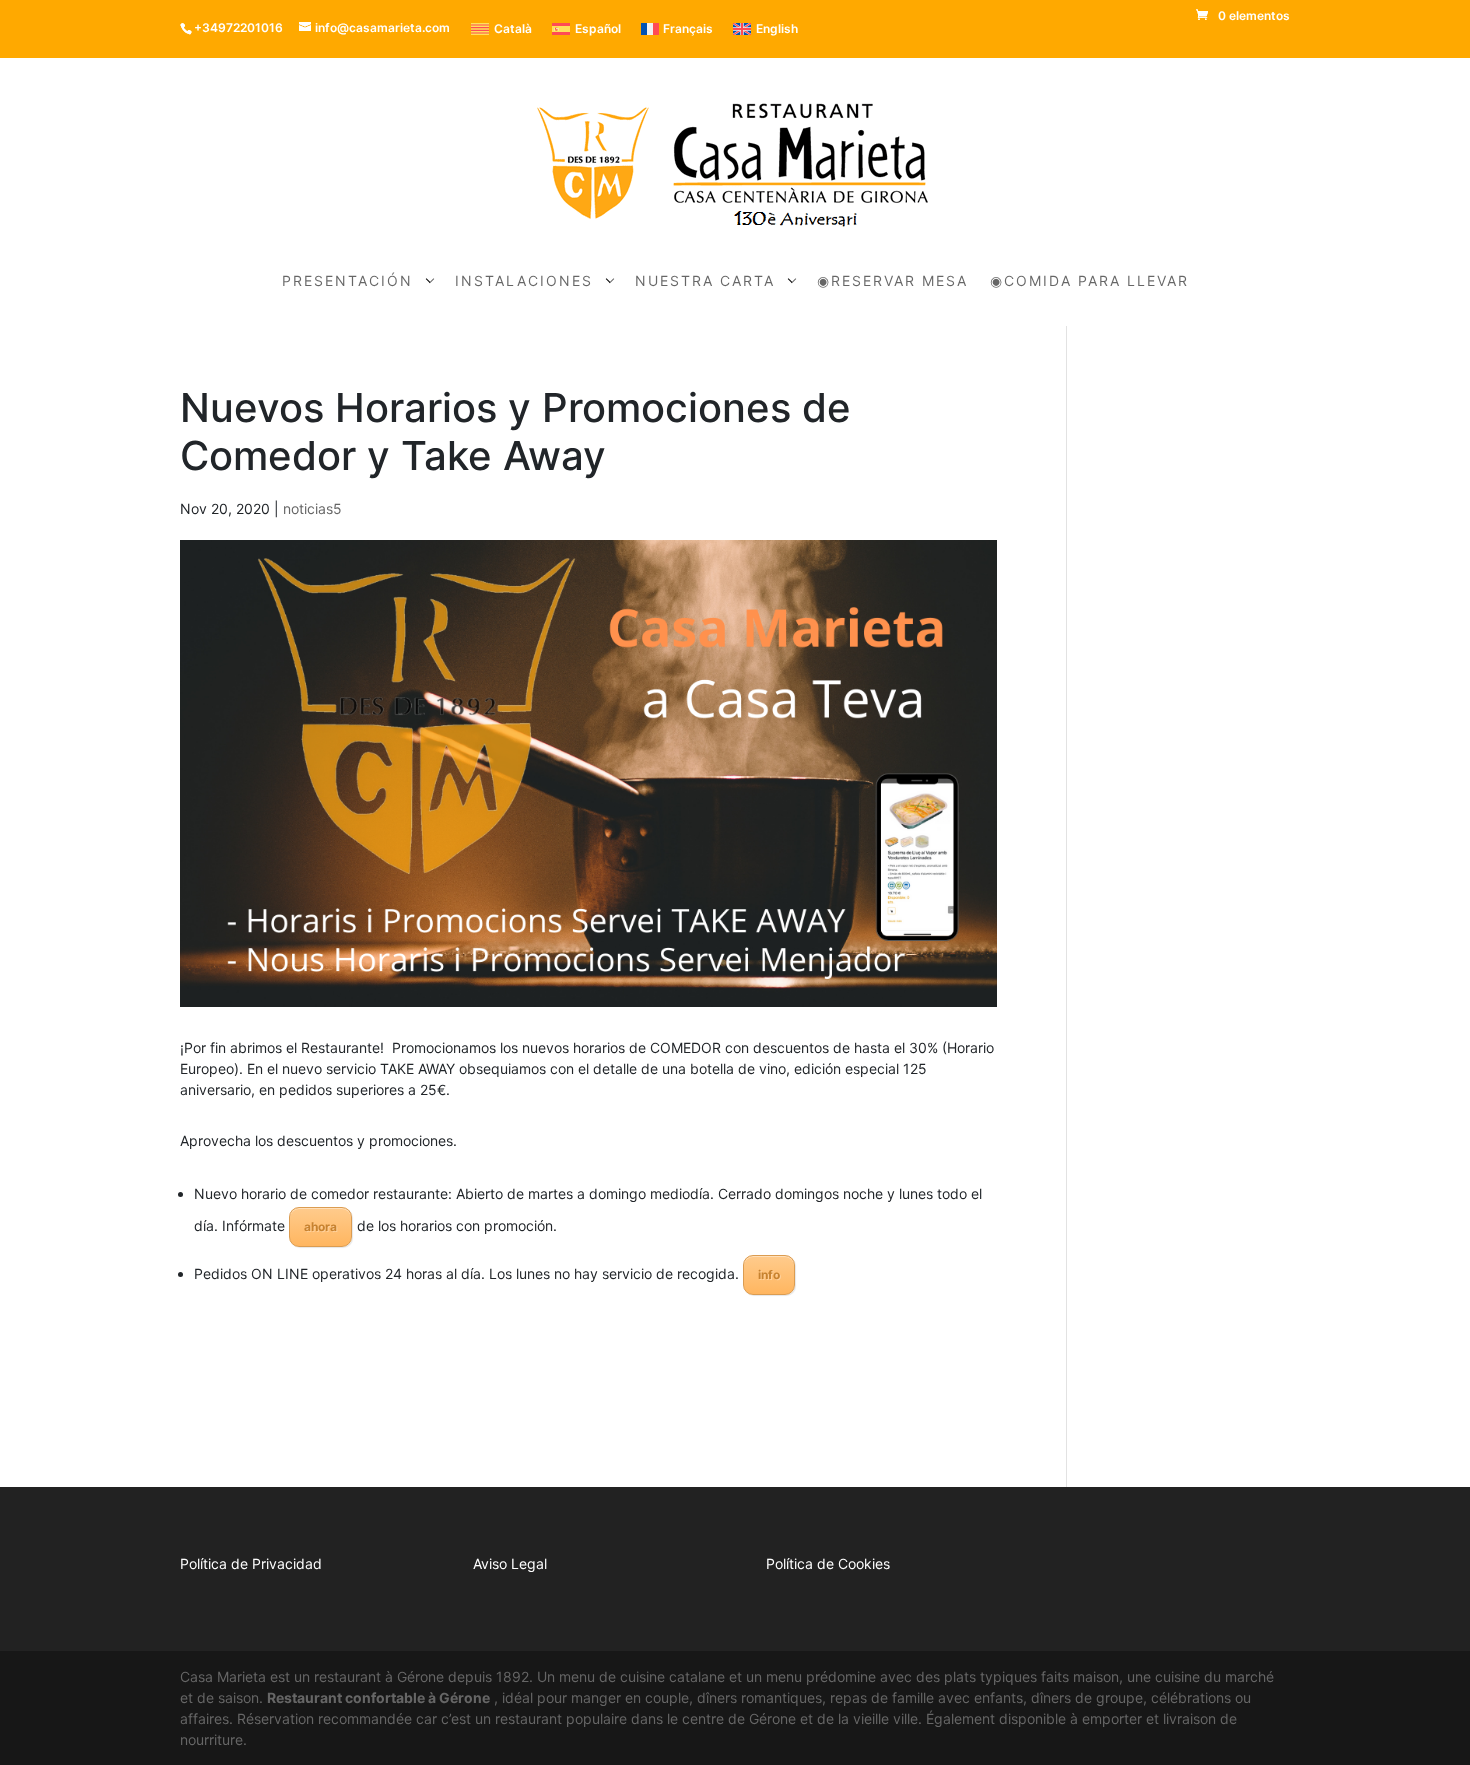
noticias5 (312, 508)
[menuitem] (501, 29)
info (769, 1274)
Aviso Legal (510, 1563)
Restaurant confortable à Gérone (378, 1697)
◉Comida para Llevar (1089, 281)
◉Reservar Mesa (892, 281)
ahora (320, 1226)
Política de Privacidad (251, 1563)
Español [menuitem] (598, 28)
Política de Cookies (828, 1563)
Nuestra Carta (705, 281)
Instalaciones (524, 281)
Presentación (347, 281)
